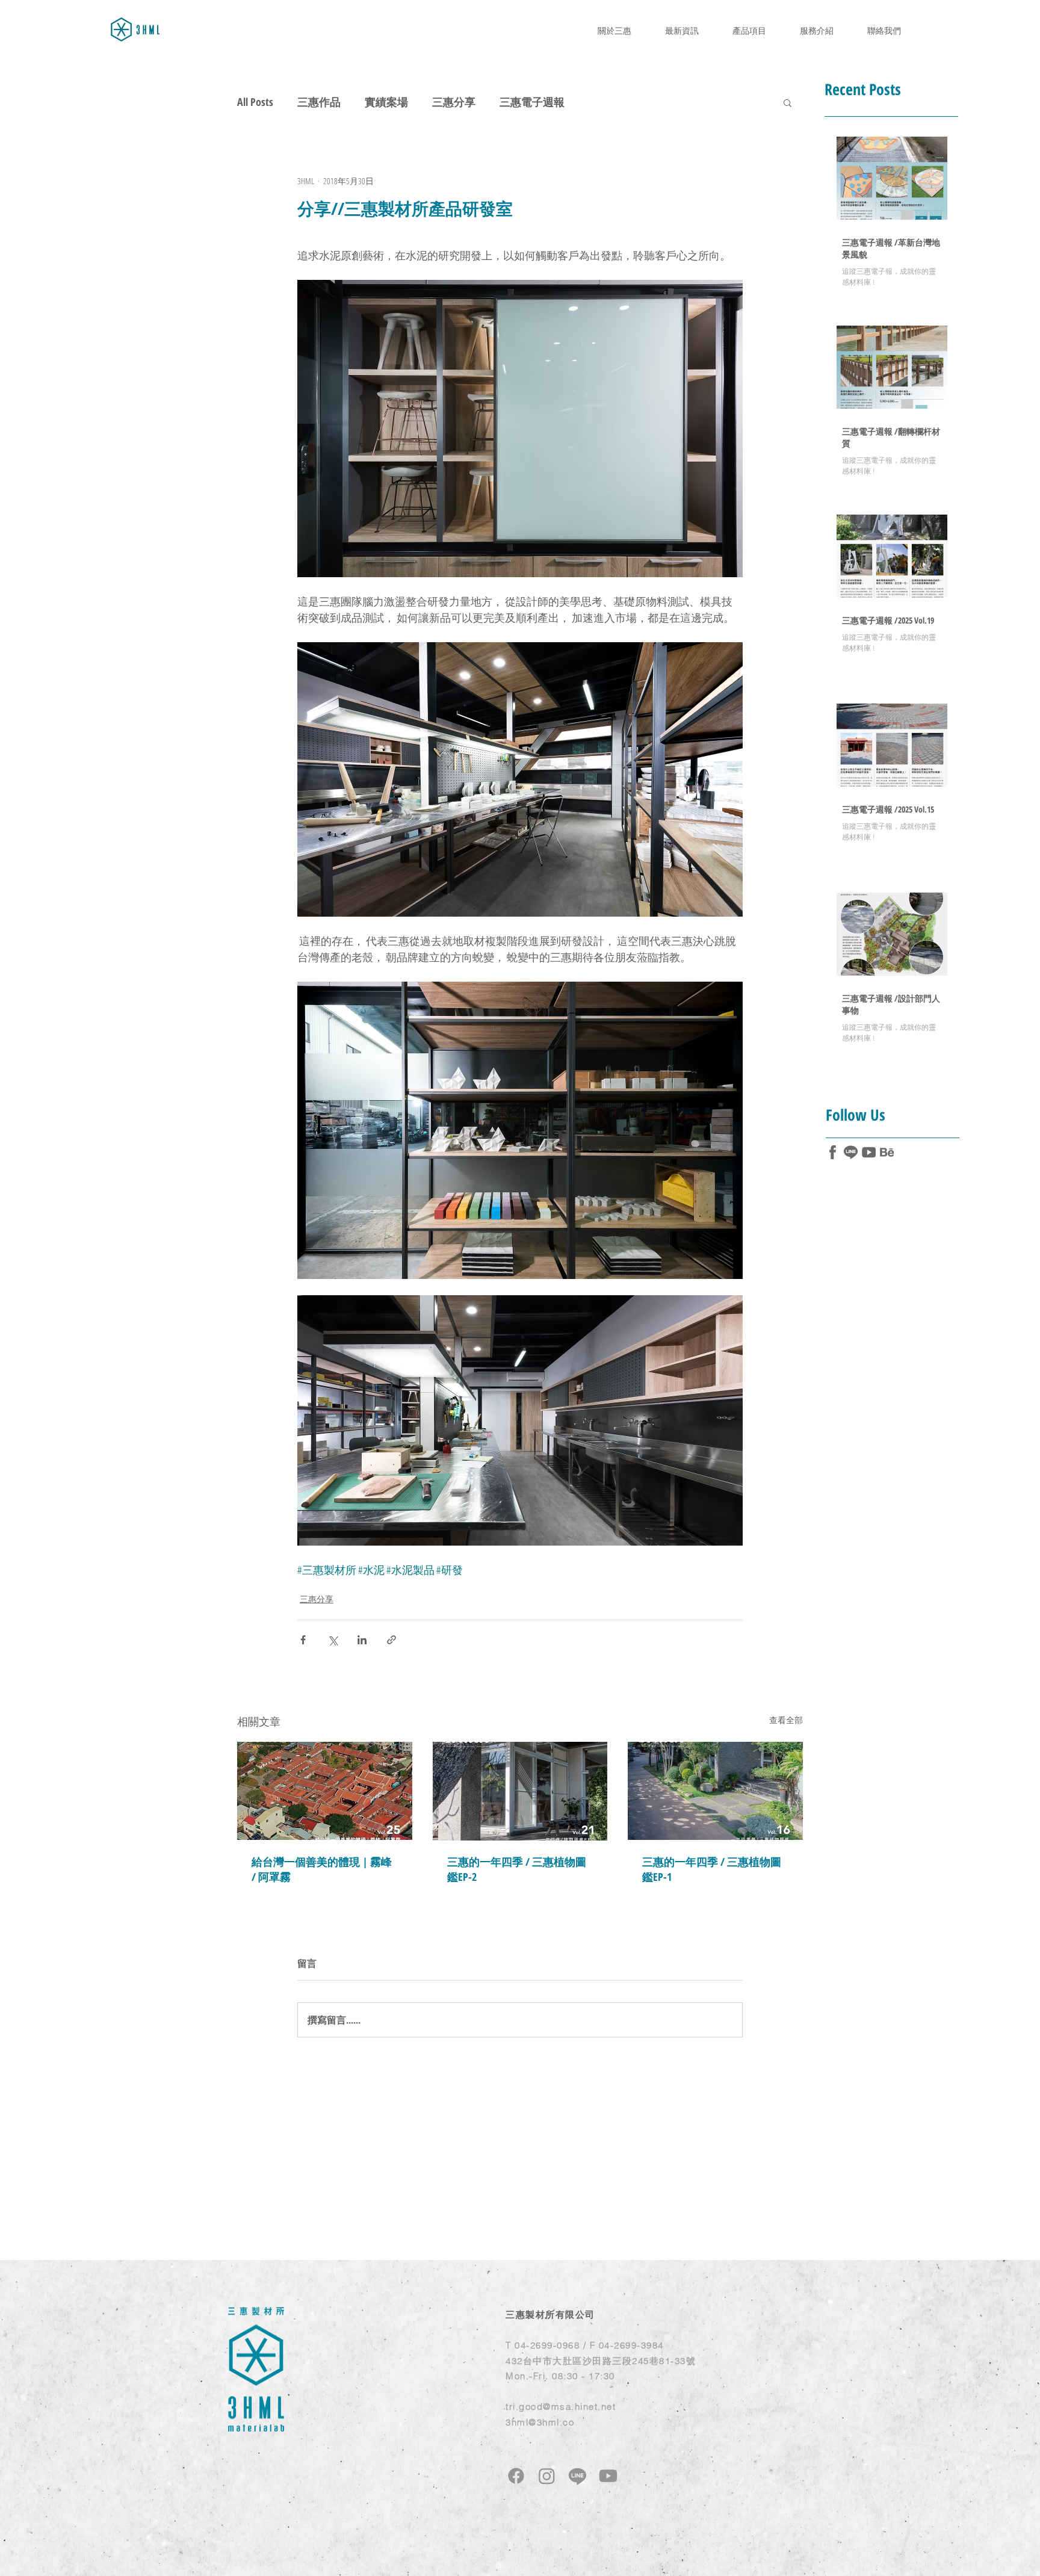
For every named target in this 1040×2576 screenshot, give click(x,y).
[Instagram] (547, 2476)
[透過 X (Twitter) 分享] (333, 1640)
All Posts (255, 102)
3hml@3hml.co (540, 2422)
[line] (851, 1152)
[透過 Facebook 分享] (303, 1640)
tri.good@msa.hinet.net (561, 2407)
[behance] (887, 1152)
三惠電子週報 (532, 102)
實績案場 (386, 102)
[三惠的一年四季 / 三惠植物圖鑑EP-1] (715, 1791)
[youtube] (869, 1152)
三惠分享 (454, 102)
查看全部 (786, 1720)
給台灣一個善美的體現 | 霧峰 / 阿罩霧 (322, 1869)
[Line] (577, 2476)
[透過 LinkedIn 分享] (362, 1640)
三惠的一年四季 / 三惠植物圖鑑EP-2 (517, 1869)
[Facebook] (516, 2476)
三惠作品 (319, 102)
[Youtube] (608, 2476)
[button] (788, 102)
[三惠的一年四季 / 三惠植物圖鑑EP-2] (520, 1791)
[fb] (833, 1152)
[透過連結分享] (392, 1640)
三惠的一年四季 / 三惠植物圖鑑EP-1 (712, 1869)
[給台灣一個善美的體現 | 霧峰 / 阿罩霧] (325, 1791)
